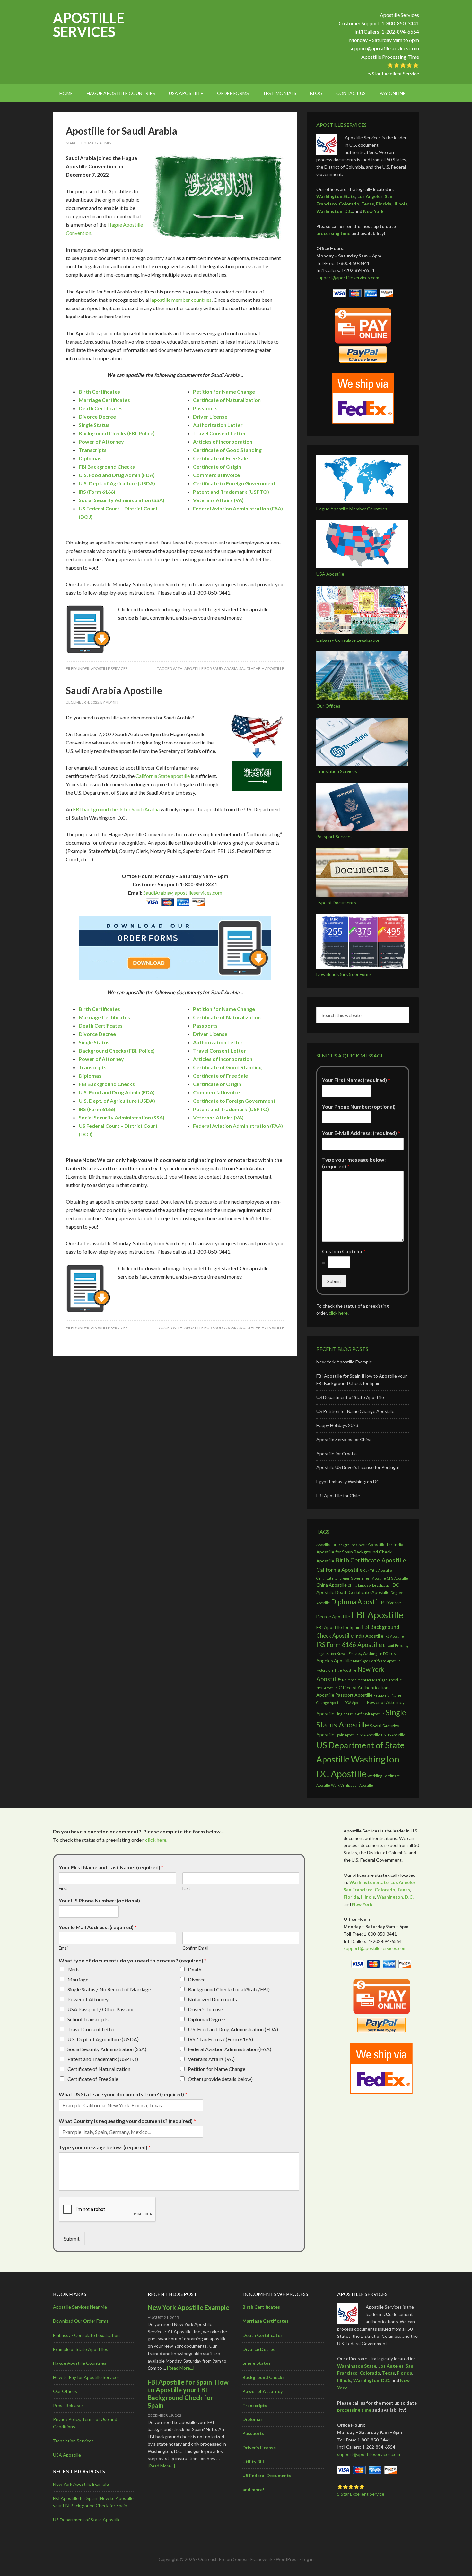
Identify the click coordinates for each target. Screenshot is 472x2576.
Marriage (78, 1979)
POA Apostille (355, 1703)
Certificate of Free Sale (220, 458)
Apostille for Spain (335, 1552)
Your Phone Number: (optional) (359, 1106)
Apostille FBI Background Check (341, 1545)
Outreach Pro (212, 2559)
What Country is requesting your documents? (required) (127, 2121)
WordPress (287, 2559)
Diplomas (90, 458)
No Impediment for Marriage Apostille (372, 1680)
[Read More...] (181, 2368)
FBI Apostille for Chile (338, 1496)
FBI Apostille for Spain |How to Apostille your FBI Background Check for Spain (188, 2394)
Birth (73, 1969)
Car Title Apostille (378, 1570)
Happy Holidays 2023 (337, 1425)
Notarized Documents (212, 1999)
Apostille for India (385, 1544)
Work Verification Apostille (352, 1785)
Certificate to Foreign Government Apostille (351, 1578)
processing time (333, 233)
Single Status (94, 425)
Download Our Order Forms (344, 974)
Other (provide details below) (220, 2079)
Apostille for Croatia (337, 1453)
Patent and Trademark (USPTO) (103, 2059)
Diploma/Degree (206, 2019)
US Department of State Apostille (350, 1397)
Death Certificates (101, 408)
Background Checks (263, 2377)
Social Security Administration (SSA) (107, 2049)
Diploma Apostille (358, 1601)
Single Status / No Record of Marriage (109, 1989)
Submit (334, 1281)
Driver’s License (259, 2447)
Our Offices (328, 706)
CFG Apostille (398, 1578)
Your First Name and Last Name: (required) (111, 1867)
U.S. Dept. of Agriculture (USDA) (103, 2039)
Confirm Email (195, 1948)
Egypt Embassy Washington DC (348, 1481)
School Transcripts (88, 2019)
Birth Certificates (99, 392)
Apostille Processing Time (390, 57)
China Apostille (332, 1585)
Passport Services (334, 836)
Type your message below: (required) (354, 1163)
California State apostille (163, 776)
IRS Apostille (394, 1636)
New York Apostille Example (344, 1362)
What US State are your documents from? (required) (123, 2094)
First (63, 1888)
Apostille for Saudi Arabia (122, 131)
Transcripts (93, 450)
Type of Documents (336, 903)
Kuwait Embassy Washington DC (362, 1654)
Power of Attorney (101, 442)
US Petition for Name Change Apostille (355, 1411)
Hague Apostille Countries (80, 2363)
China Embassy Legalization (370, 1585)
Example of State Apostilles (81, 2349)
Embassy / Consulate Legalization (86, 2335)
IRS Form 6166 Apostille (349, 1645)
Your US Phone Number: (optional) (99, 1900)
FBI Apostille (377, 1615)
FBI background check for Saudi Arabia (116, 809)
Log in (308, 2559)
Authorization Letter (218, 425)
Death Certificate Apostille (362, 1592)
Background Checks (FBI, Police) (117, 433)
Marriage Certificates (104, 400)
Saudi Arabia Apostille (262, 669)
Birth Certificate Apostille (371, 1560)
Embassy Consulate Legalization (348, 640)
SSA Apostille (370, 1735)
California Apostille (339, 1570)
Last (186, 1888)
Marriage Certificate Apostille (377, 1661)
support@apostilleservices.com (384, 48)
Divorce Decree (97, 417)
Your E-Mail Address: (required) (361, 1133)
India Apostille (369, 1636)
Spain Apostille (347, 1735)
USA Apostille (330, 574)
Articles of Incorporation (223, 442)
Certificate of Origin (217, 467)
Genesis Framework (253, 2559)
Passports (205, 408)
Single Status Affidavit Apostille (360, 1714)
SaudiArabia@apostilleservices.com (183, 893)
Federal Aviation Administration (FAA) (230, 2049)
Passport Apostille (354, 1695)
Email (64, 1948)
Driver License (210, 417)
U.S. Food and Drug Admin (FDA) (117, 475)
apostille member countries (182, 300)
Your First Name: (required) (356, 1080)
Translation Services (337, 771)
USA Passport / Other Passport (102, 2009)
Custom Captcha (344, 1251)
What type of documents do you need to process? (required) (133, 1960)
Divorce (197, 1979)
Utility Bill (253, 2462)
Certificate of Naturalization (99, 2069)
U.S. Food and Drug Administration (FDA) (233, 2029)
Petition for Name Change (217, 2069)
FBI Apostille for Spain (338, 1627)
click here (338, 1313)
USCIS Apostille (393, 1735)
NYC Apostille (327, 1688)
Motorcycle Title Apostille (336, 1670)
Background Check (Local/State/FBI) (229, 1989)
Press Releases (68, 2405)
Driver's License (205, 2009)
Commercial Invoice (216, 475)
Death (195, 1969)
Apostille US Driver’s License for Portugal (358, 1467)
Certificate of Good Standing (227, 450)
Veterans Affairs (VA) (211, 2059)
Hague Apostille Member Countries (352, 509)
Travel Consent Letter (219, 433)
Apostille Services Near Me (80, 2307)
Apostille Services (89, 25)
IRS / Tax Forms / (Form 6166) (220, 2039)
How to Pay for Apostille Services (86, 2377)
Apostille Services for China (344, 1439)
